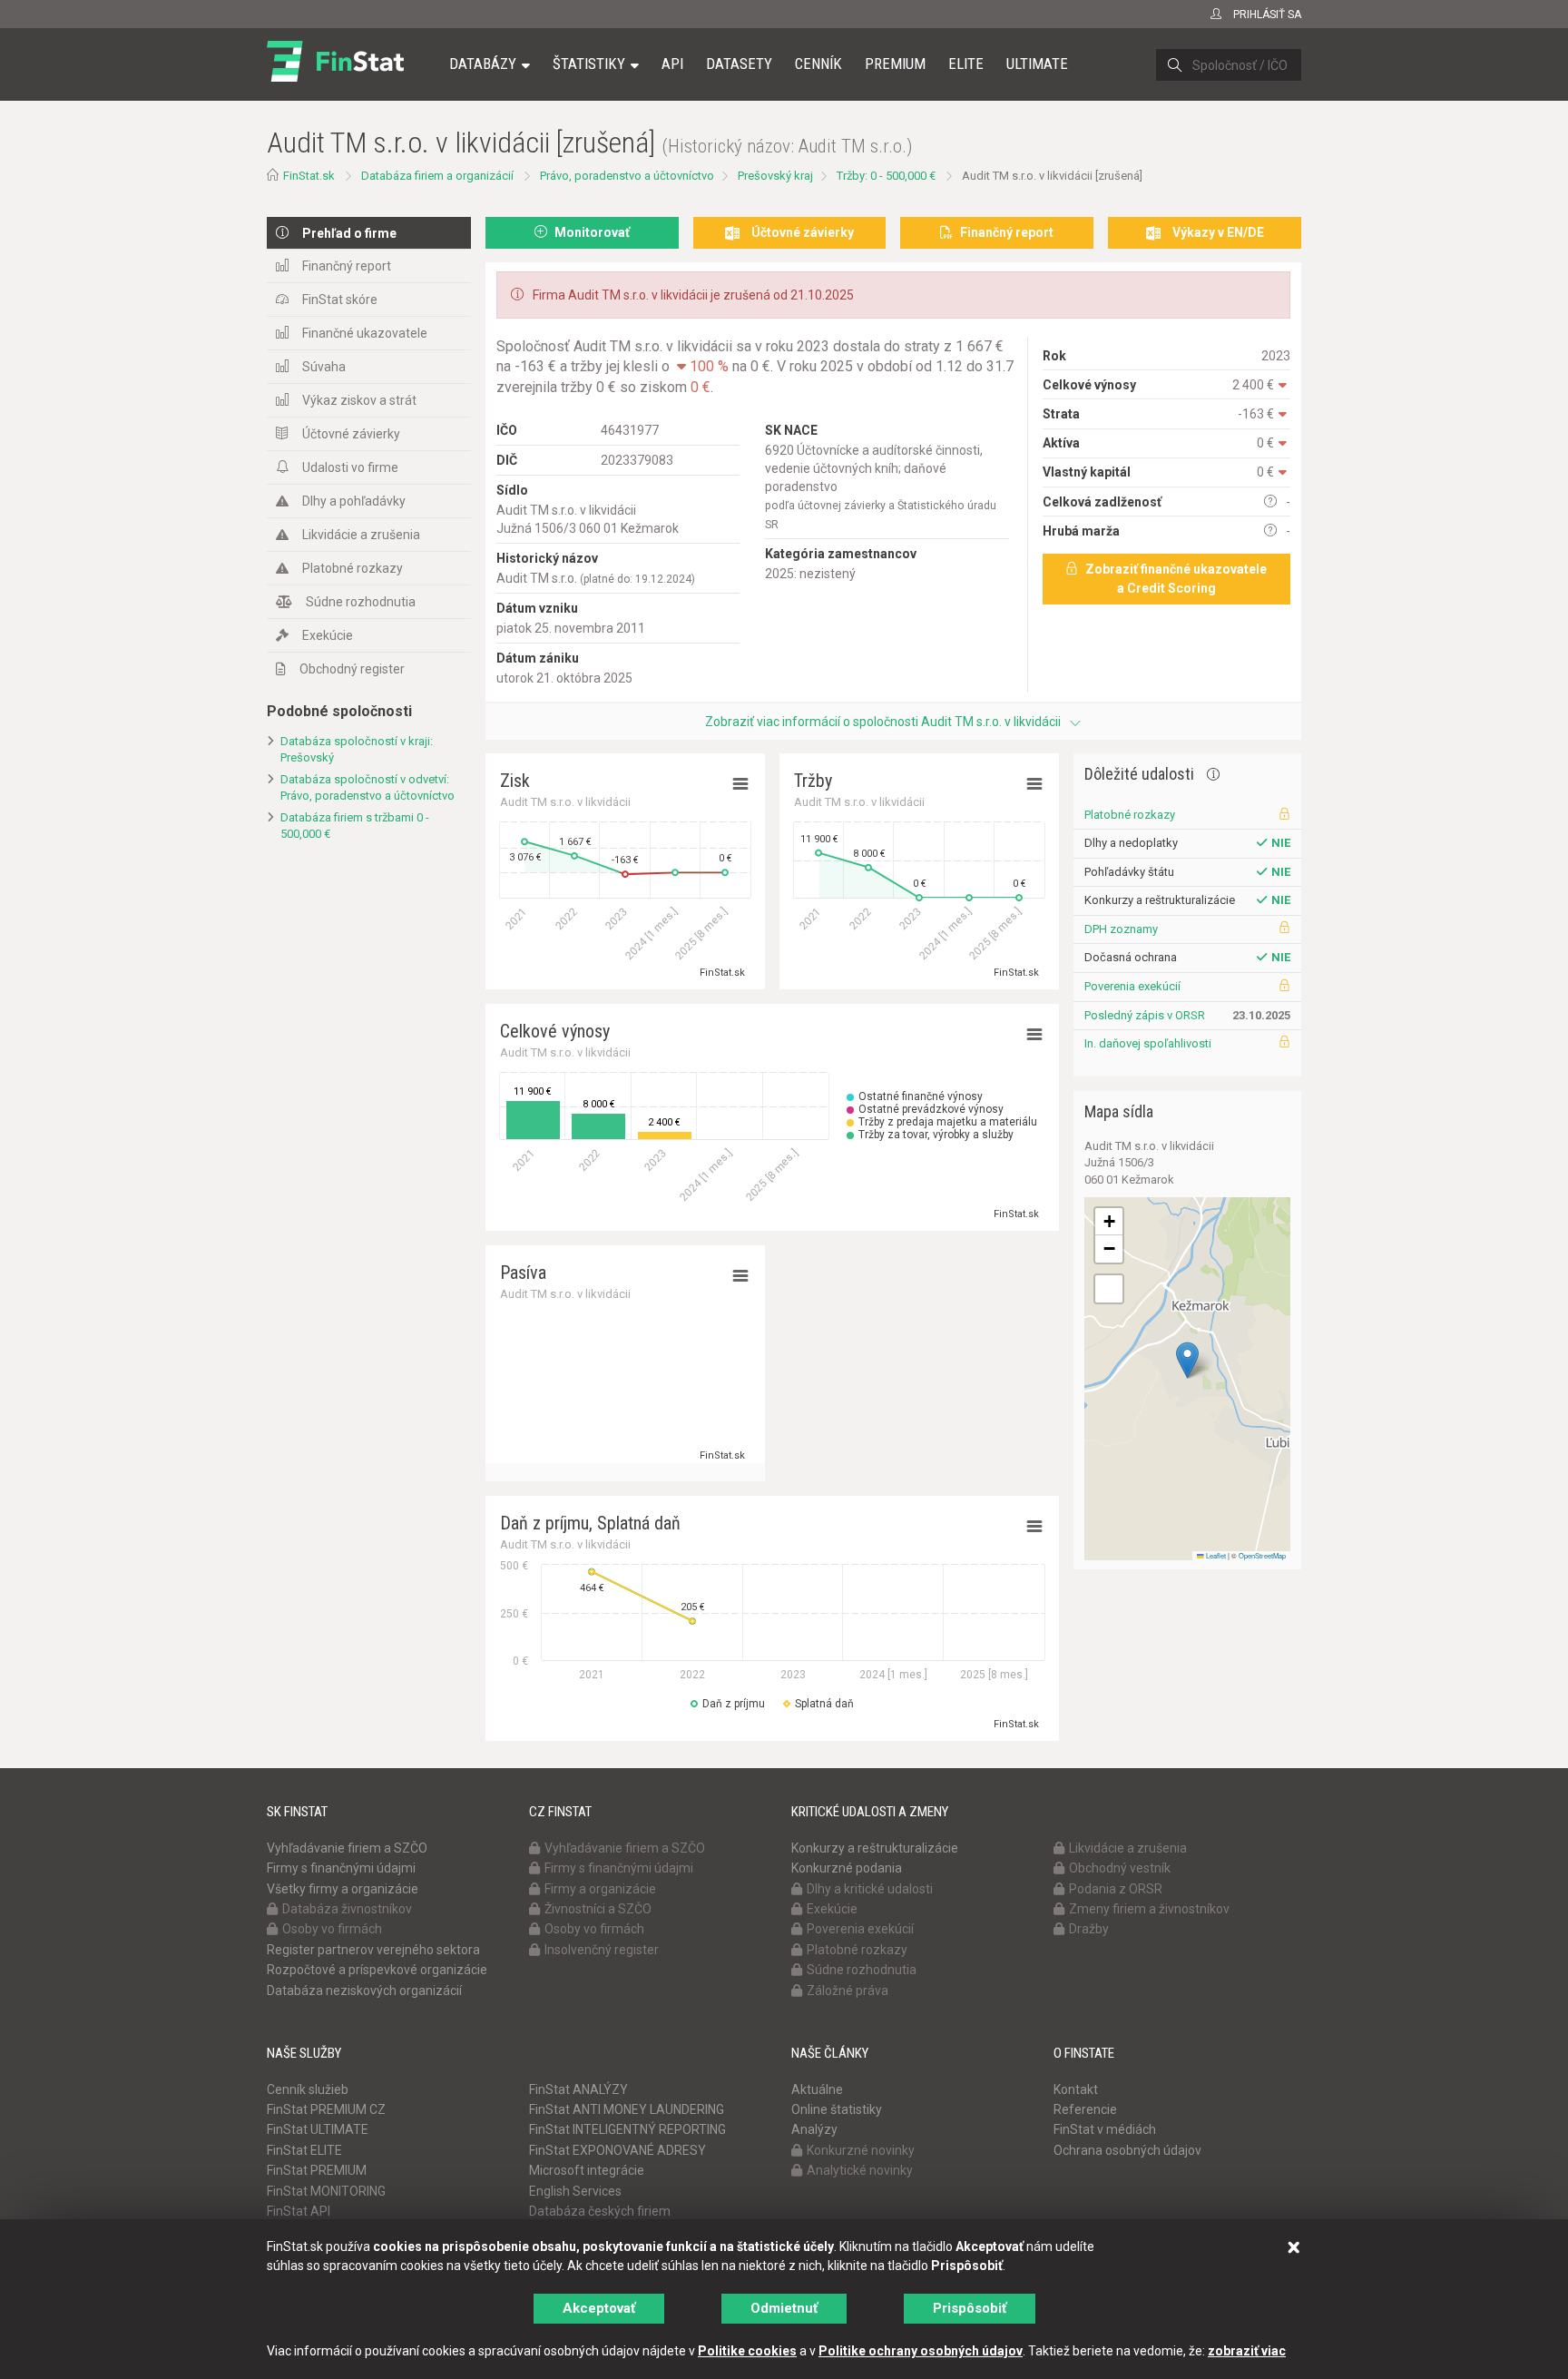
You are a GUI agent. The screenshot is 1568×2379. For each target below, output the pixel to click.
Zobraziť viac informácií (883, 722)
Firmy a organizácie (600, 1889)
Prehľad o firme (349, 233)
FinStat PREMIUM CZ (326, 2109)
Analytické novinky (860, 2170)
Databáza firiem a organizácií (437, 176)
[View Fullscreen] (1109, 1289)
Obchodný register (352, 669)
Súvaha (324, 367)
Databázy (483, 64)
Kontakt (1076, 2089)
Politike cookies (747, 2351)
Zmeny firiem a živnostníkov (1149, 1909)
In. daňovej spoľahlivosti (1148, 1043)
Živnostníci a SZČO (598, 1909)
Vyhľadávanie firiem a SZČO (347, 1848)
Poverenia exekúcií (1132, 986)
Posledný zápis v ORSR (1145, 1015)
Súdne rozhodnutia (361, 602)
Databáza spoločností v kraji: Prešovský (357, 750)
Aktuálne (817, 2089)
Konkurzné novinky (861, 2150)
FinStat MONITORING (326, 2191)
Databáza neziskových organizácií (364, 1991)
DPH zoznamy (1121, 929)
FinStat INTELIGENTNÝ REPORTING (627, 2129)
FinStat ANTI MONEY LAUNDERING (627, 2109)
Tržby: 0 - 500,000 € (886, 176)
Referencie (1085, 2109)
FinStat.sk (309, 176)
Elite (966, 64)
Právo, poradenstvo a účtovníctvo (627, 176)
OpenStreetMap (1262, 1555)
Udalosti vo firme (350, 467)
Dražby (1089, 1929)
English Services (575, 2191)
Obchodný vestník (1120, 1868)
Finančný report (347, 266)
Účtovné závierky (351, 434)
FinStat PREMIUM (317, 2170)
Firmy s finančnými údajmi (341, 1868)
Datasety (739, 64)
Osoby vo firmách (332, 1929)
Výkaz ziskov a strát (359, 400)
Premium (895, 64)
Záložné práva (848, 1991)
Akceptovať (599, 2308)
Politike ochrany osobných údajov (921, 2351)
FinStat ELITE (304, 2150)
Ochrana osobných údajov (1127, 2150)
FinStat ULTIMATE (318, 2129)
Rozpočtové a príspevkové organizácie (377, 1970)
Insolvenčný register (602, 1950)
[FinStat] (335, 76)
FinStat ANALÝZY (578, 2089)
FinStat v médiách (1105, 2129)
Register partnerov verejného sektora (373, 1950)
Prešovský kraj (775, 176)
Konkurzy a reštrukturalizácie (875, 1848)
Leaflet (1215, 1555)
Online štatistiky (837, 2109)
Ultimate (1037, 64)
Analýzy (814, 2129)
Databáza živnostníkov (347, 1909)
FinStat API (299, 2211)
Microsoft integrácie (587, 2170)
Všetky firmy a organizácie (343, 1889)
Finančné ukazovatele (365, 333)
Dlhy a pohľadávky (354, 501)
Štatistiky (589, 64)
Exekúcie (328, 635)
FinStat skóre (340, 300)
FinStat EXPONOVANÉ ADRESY (617, 2150)
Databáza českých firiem (600, 2211)
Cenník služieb (308, 2089)
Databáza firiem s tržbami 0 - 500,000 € (355, 826)
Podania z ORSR (1116, 1889)
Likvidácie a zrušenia (361, 535)
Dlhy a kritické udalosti (870, 1889)
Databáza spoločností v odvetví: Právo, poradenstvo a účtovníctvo (367, 788)
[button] (1187, 1360)
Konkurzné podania (847, 1868)
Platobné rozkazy (353, 568)
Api (672, 64)
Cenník (818, 64)
